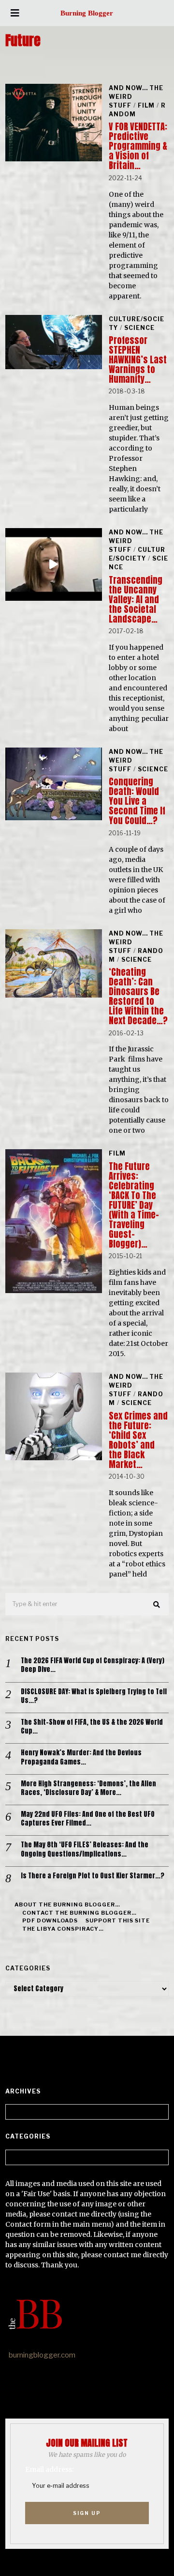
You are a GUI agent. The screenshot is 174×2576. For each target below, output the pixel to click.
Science (139, 328)
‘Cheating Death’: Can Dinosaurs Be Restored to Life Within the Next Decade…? (138, 996)
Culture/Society (137, 554)
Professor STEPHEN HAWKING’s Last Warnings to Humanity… (138, 360)
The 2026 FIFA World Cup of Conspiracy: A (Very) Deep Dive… (93, 1665)
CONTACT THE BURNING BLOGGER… (80, 1913)
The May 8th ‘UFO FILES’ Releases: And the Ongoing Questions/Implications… (85, 1849)
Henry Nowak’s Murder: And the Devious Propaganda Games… (81, 1757)
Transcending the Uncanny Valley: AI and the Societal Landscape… (136, 600)
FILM (146, 105)
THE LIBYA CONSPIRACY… (63, 1929)
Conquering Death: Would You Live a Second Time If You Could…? (137, 801)
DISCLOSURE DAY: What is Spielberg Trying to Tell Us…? (94, 1696)
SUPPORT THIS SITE (118, 1920)
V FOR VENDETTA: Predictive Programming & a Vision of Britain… (138, 146)
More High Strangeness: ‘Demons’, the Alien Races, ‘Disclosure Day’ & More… (88, 1788)
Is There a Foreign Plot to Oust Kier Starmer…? (93, 1876)
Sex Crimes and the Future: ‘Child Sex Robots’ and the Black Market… (138, 1440)
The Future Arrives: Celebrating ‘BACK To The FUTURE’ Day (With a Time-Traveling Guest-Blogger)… (134, 1205)
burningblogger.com (42, 2355)
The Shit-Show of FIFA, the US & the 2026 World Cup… (92, 1727)
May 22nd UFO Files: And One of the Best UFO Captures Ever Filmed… (88, 1819)
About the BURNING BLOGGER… (67, 1905)
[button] (157, 1605)
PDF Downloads (50, 1920)
